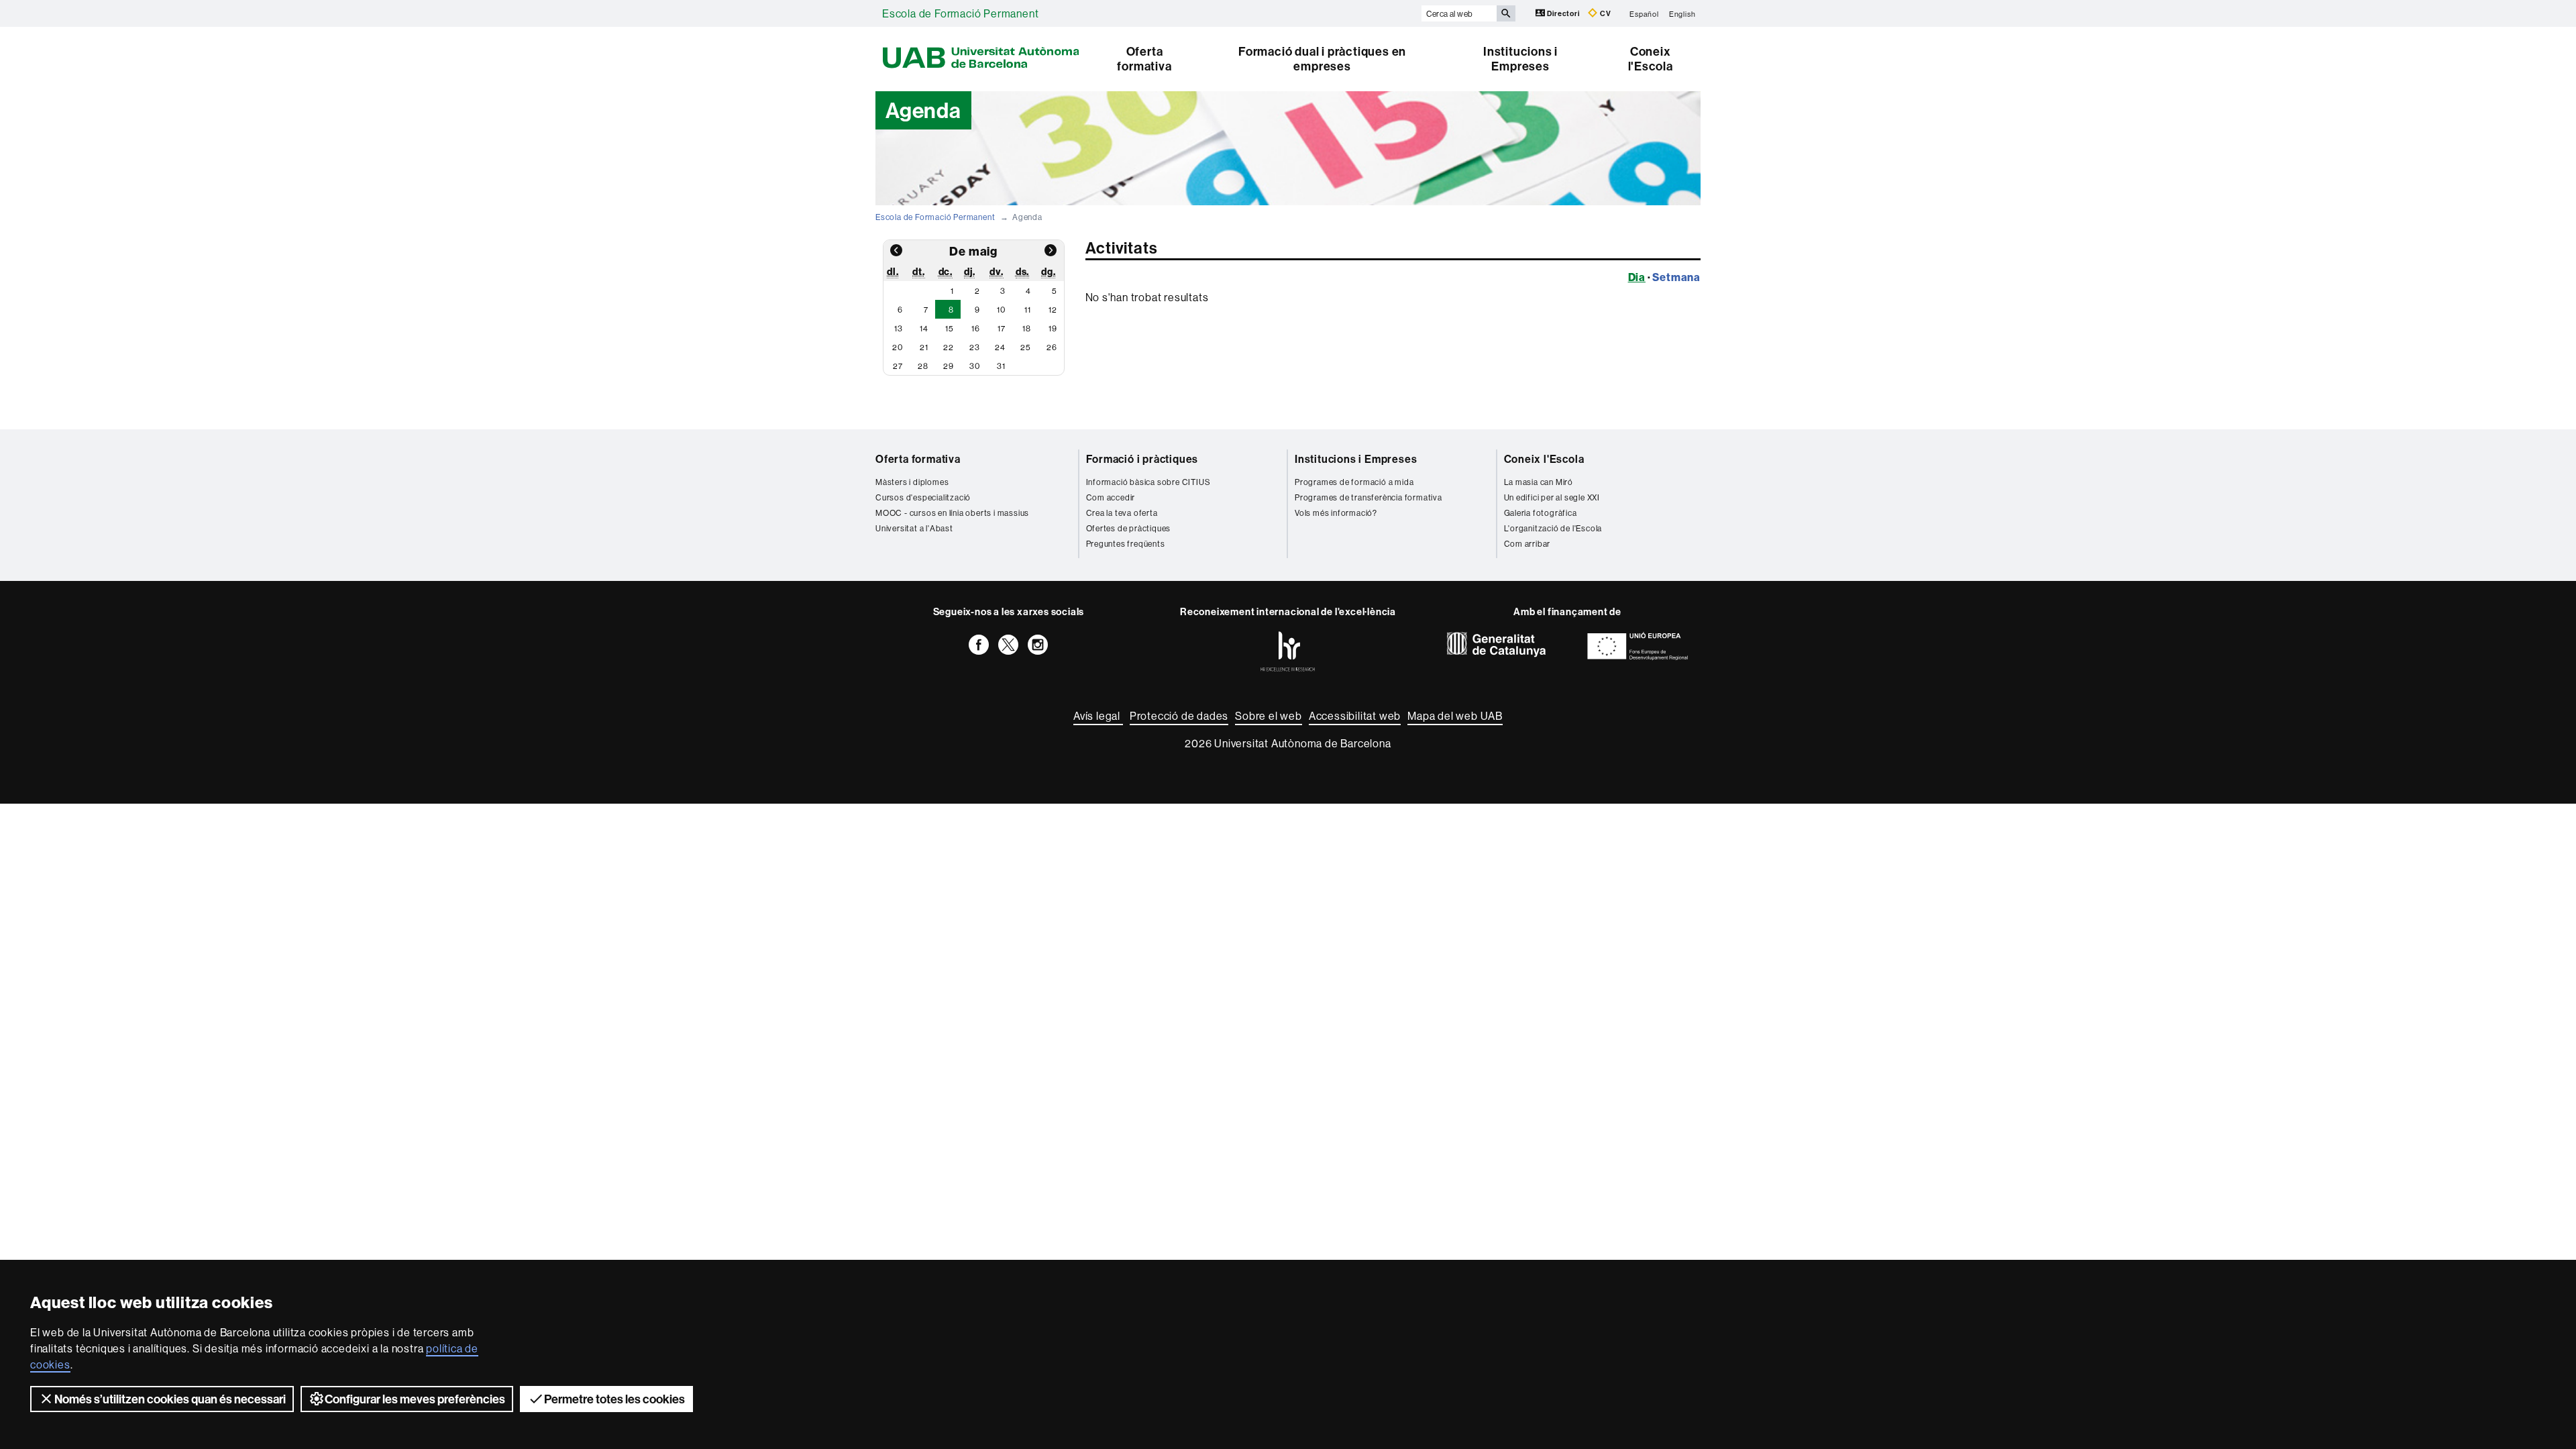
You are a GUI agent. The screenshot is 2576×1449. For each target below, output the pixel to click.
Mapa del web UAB (1455, 716)
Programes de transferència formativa (1368, 497)
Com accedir (1111, 497)
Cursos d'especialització (923, 497)
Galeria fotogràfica (1541, 513)
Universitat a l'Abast (914, 528)
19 (1053, 328)
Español (1644, 13)
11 (1028, 310)
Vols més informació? (1336, 513)
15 (950, 328)
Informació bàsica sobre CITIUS (1148, 482)
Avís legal (1098, 716)
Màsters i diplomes (912, 482)
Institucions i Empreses (1520, 59)
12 (1053, 310)
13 (899, 328)
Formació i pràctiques (1142, 459)
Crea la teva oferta (1122, 513)
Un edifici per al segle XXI (1552, 497)
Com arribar (1527, 544)
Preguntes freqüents (1126, 544)
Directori (1564, 13)
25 (1026, 347)
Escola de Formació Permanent (960, 13)
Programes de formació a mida (1354, 482)
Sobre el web (1269, 716)
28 (923, 366)
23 (975, 347)
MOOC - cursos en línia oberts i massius (952, 513)
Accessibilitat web (1355, 716)
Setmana (1676, 277)
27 (898, 366)
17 (1002, 328)
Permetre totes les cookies (614, 1399)
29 (949, 366)
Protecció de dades (1179, 716)
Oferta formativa (1144, 59)
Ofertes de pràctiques (1129, 528)
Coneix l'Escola (1651, 59)
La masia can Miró (1539, 482)
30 (975, 366)
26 (1052, 347)
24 (1000, 347)
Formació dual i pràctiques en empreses (1322, 59)
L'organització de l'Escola (1553, 528)
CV (1604, 13)
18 (1027, 328)
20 (898, 347)
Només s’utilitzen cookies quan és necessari (170, 1399)
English (1682, 13)
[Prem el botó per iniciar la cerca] (1506, 13)
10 (1001, 310)
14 (924, 328)
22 (949, 347)
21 (924, 347)
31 (1001, 366)
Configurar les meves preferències (415, 1399)
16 (976, 328)
